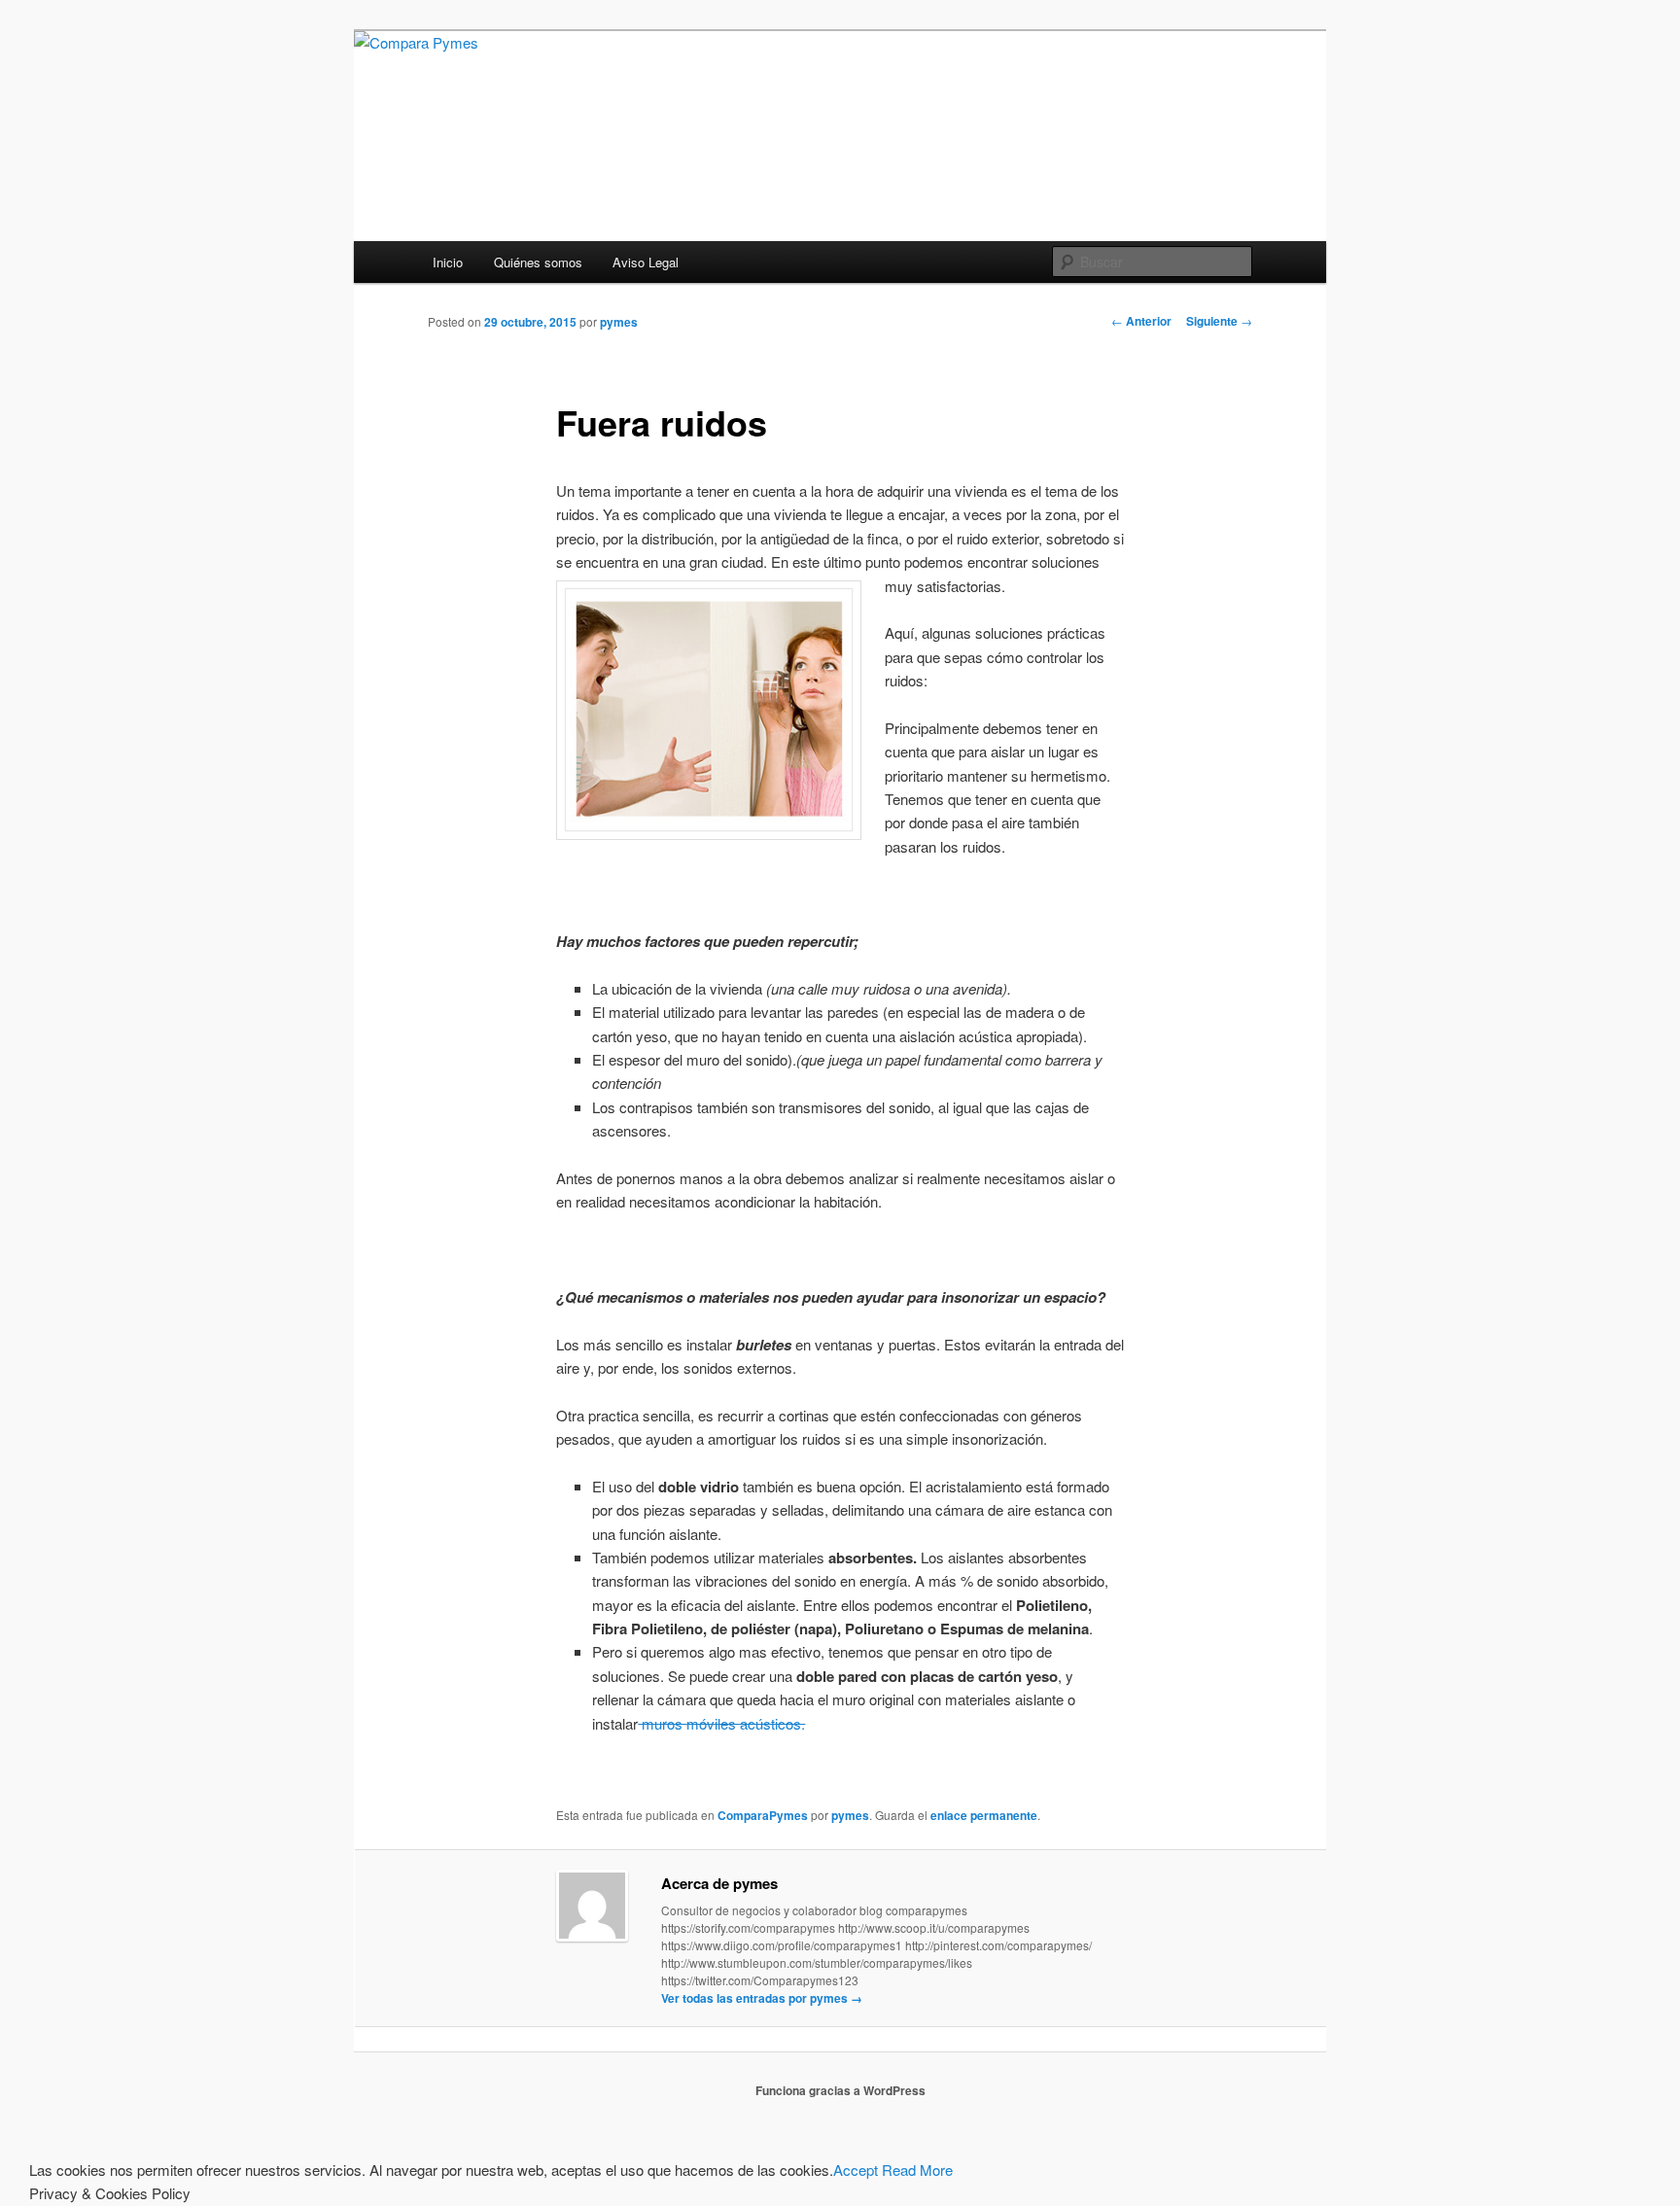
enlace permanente (984, 1815)
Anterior (1141, 321)
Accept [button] (856, 2170)
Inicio (448, 262)
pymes (619, 322)
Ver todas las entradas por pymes (762, 1998)
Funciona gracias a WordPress (840, 2090)
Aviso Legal (646, 262)
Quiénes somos (538, 262)
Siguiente (1219, 321)
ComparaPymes (763, 1815)
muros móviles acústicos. (721, 1723)
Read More (917, 2170)
